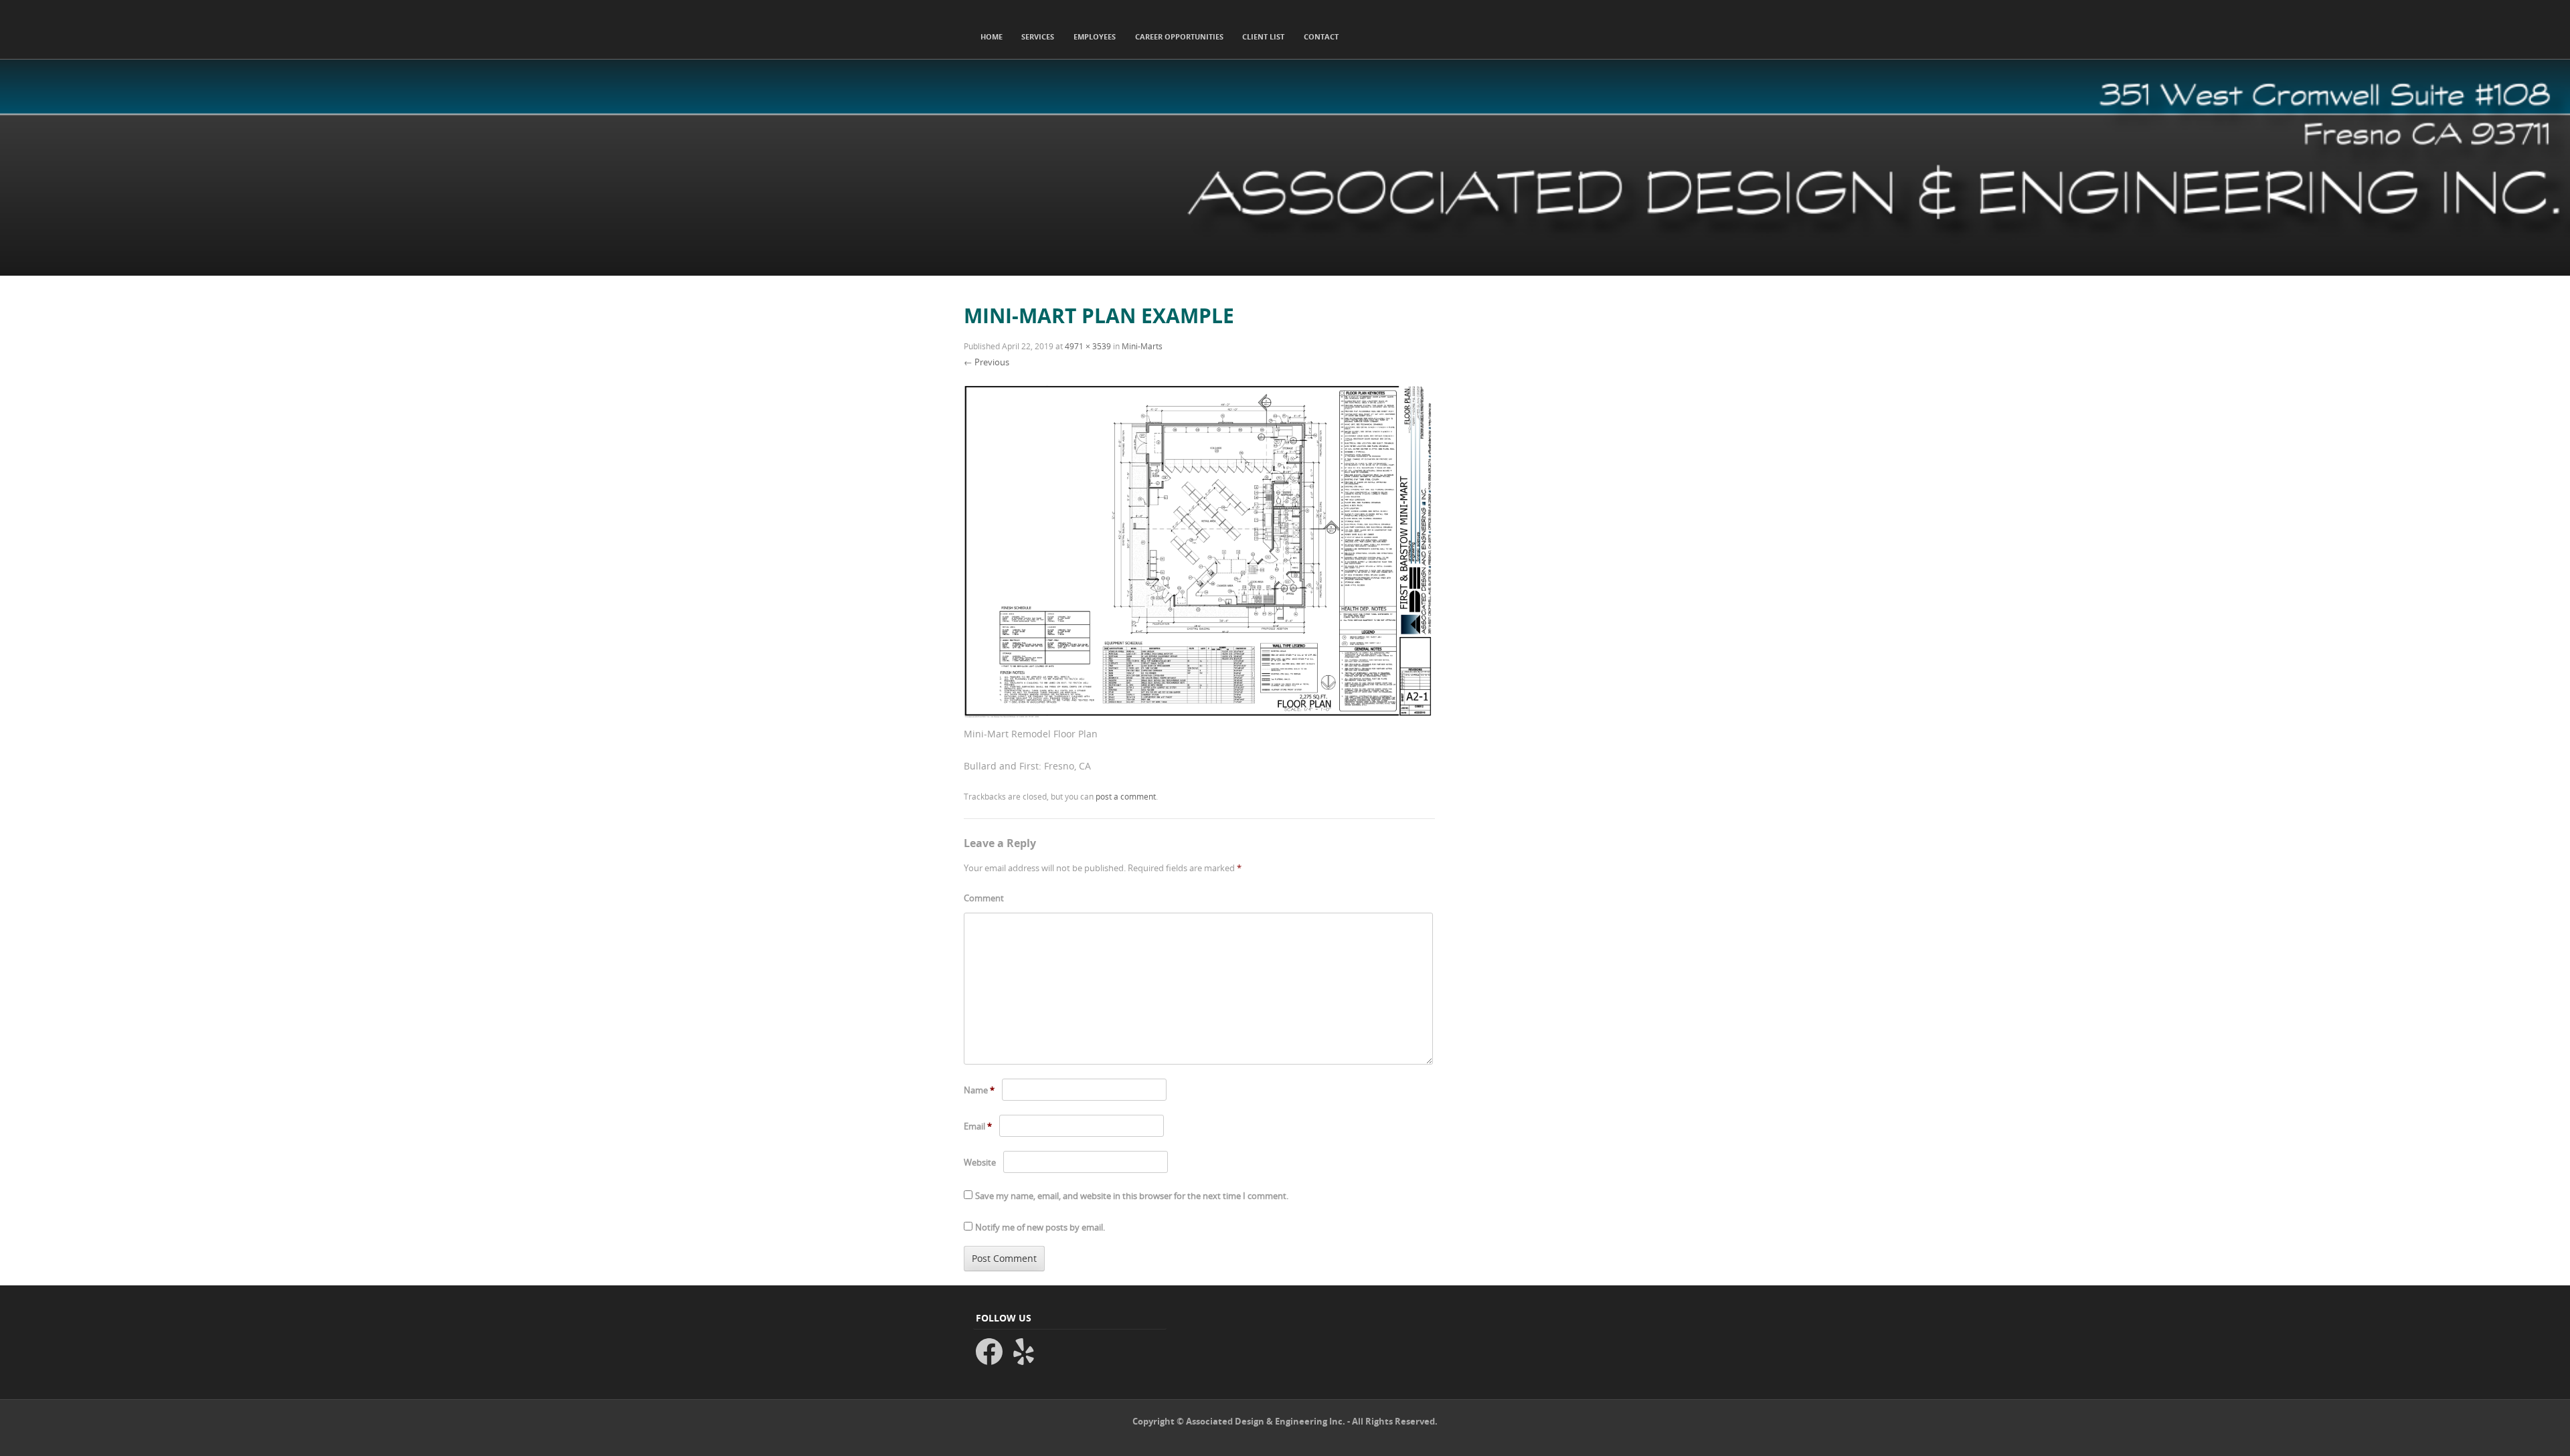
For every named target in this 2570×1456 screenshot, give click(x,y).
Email (978, 1126)
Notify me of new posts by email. (1040, 1227)
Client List (1263, 36)
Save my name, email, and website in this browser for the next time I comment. (1132, 1196)
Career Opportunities (1179, 36)
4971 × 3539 (1088, 346)
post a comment (1126, 796)
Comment (984, 898)
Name (979, 1090)
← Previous (987, 362)
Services (1038, 36)
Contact (1321, 36)
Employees (1095, 36)
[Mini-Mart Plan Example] (1199, 716)
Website (980, 1162)
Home (992, 36)
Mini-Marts (1142, 346)
